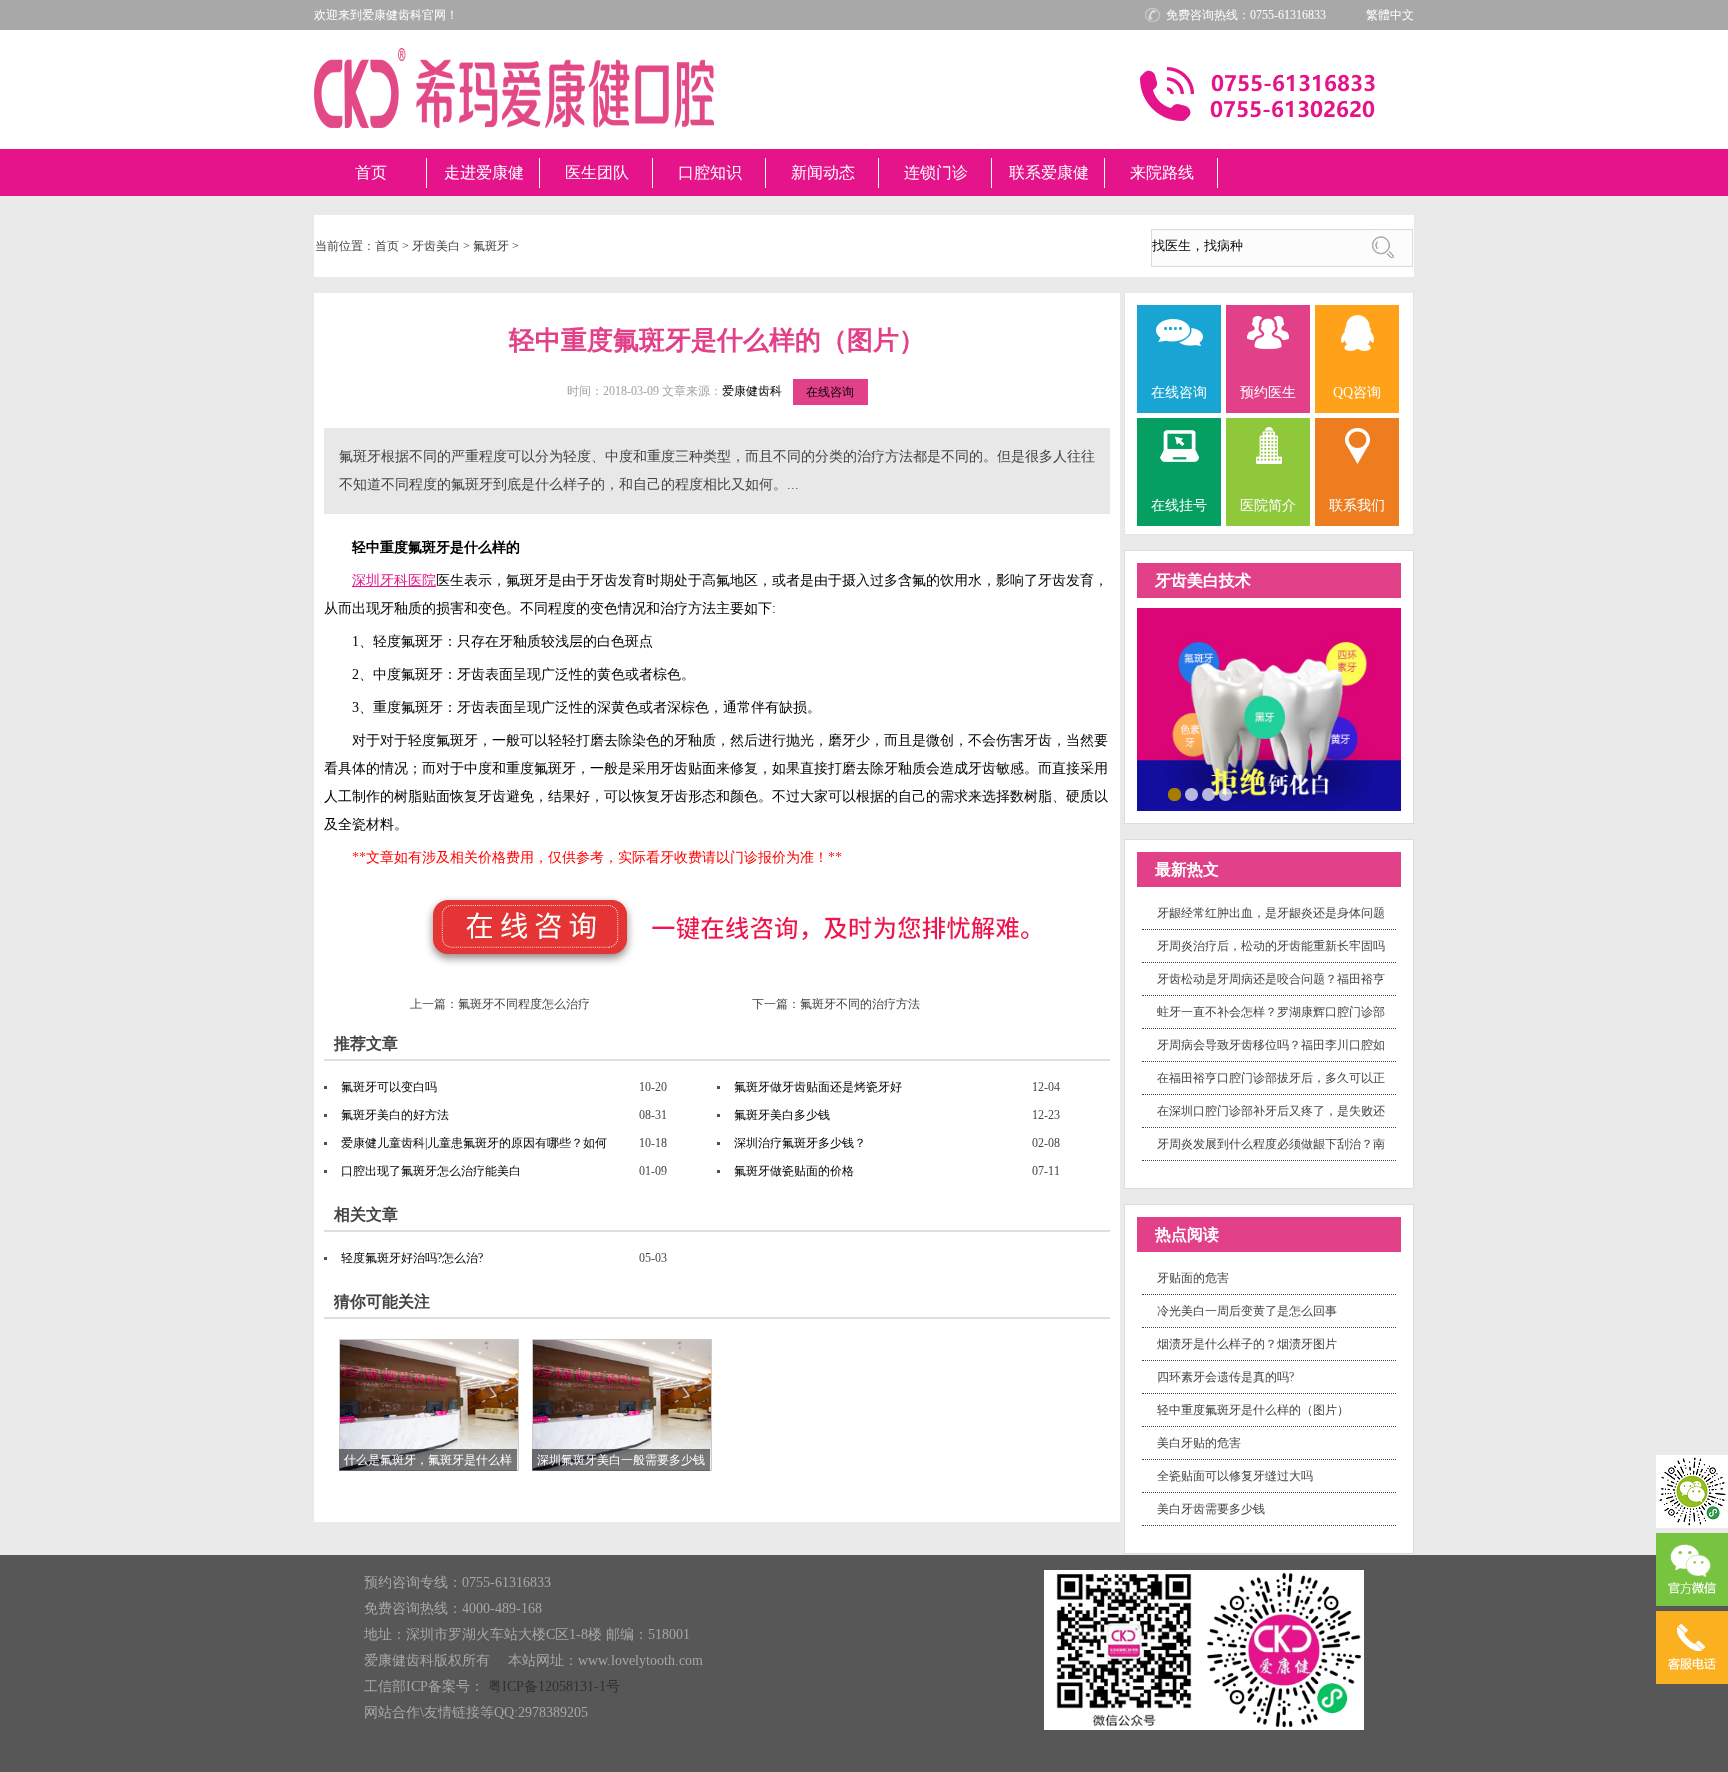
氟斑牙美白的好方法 (395, 1115)
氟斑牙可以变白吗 (389, 1087)
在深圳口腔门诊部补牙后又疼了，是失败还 (1271, 1111)
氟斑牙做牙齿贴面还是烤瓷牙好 (818, 1087)
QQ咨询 (1357, 392)
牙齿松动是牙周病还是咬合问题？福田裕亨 (1271, 979)
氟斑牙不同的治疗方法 (860, 1004)
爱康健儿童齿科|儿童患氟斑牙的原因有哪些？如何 (474, 1143)
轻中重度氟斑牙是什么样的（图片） (1253, 1410)
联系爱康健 (1049, 172)
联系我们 (1357, 505)
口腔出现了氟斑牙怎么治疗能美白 (431, 1171)
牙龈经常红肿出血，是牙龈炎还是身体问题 (1271, 913)
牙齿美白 (436, 246)
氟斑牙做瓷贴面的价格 (794, 1171)
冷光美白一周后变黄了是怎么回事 (1247, 1311)
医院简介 (1268, 505)
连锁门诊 (936, 172)
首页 (371, 172)
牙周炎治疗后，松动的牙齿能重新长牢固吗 (1271, 946)
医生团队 (597, 172)
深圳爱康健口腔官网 (514, 88)
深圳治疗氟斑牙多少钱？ (800, 1143)
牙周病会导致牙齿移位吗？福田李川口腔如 (1271, 1045)
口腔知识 (710, 172)
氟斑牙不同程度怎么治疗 (524, 1004)
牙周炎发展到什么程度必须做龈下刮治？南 (1271, 1144)
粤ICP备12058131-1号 (554, 1686)
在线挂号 (1179, 505)
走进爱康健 (484, 172)
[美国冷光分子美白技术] (1269, 708)
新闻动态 (823, 172)
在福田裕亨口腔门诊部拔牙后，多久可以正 (1271, 1078)
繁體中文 (1390, 15)
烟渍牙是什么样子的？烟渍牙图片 (1247, 1344)
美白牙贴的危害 (1199, 1443)
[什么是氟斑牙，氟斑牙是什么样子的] (429, 1404)
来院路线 (1162, 172)
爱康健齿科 (752, 391)
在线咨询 (830, 392)
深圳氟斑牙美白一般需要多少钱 (621, 1460)
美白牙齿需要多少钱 (1211, 1509)
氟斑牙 (491, 246)
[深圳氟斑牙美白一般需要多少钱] (622, 1404)
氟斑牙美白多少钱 (782, 1115)
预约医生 (1268, 392)
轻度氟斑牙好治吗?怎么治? (412, 1258)
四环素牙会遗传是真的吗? (1225, 1377)
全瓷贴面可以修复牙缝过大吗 (1235, 1476)
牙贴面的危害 (1193, 1278)
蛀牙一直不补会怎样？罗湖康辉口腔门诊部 (1271, 1012)
